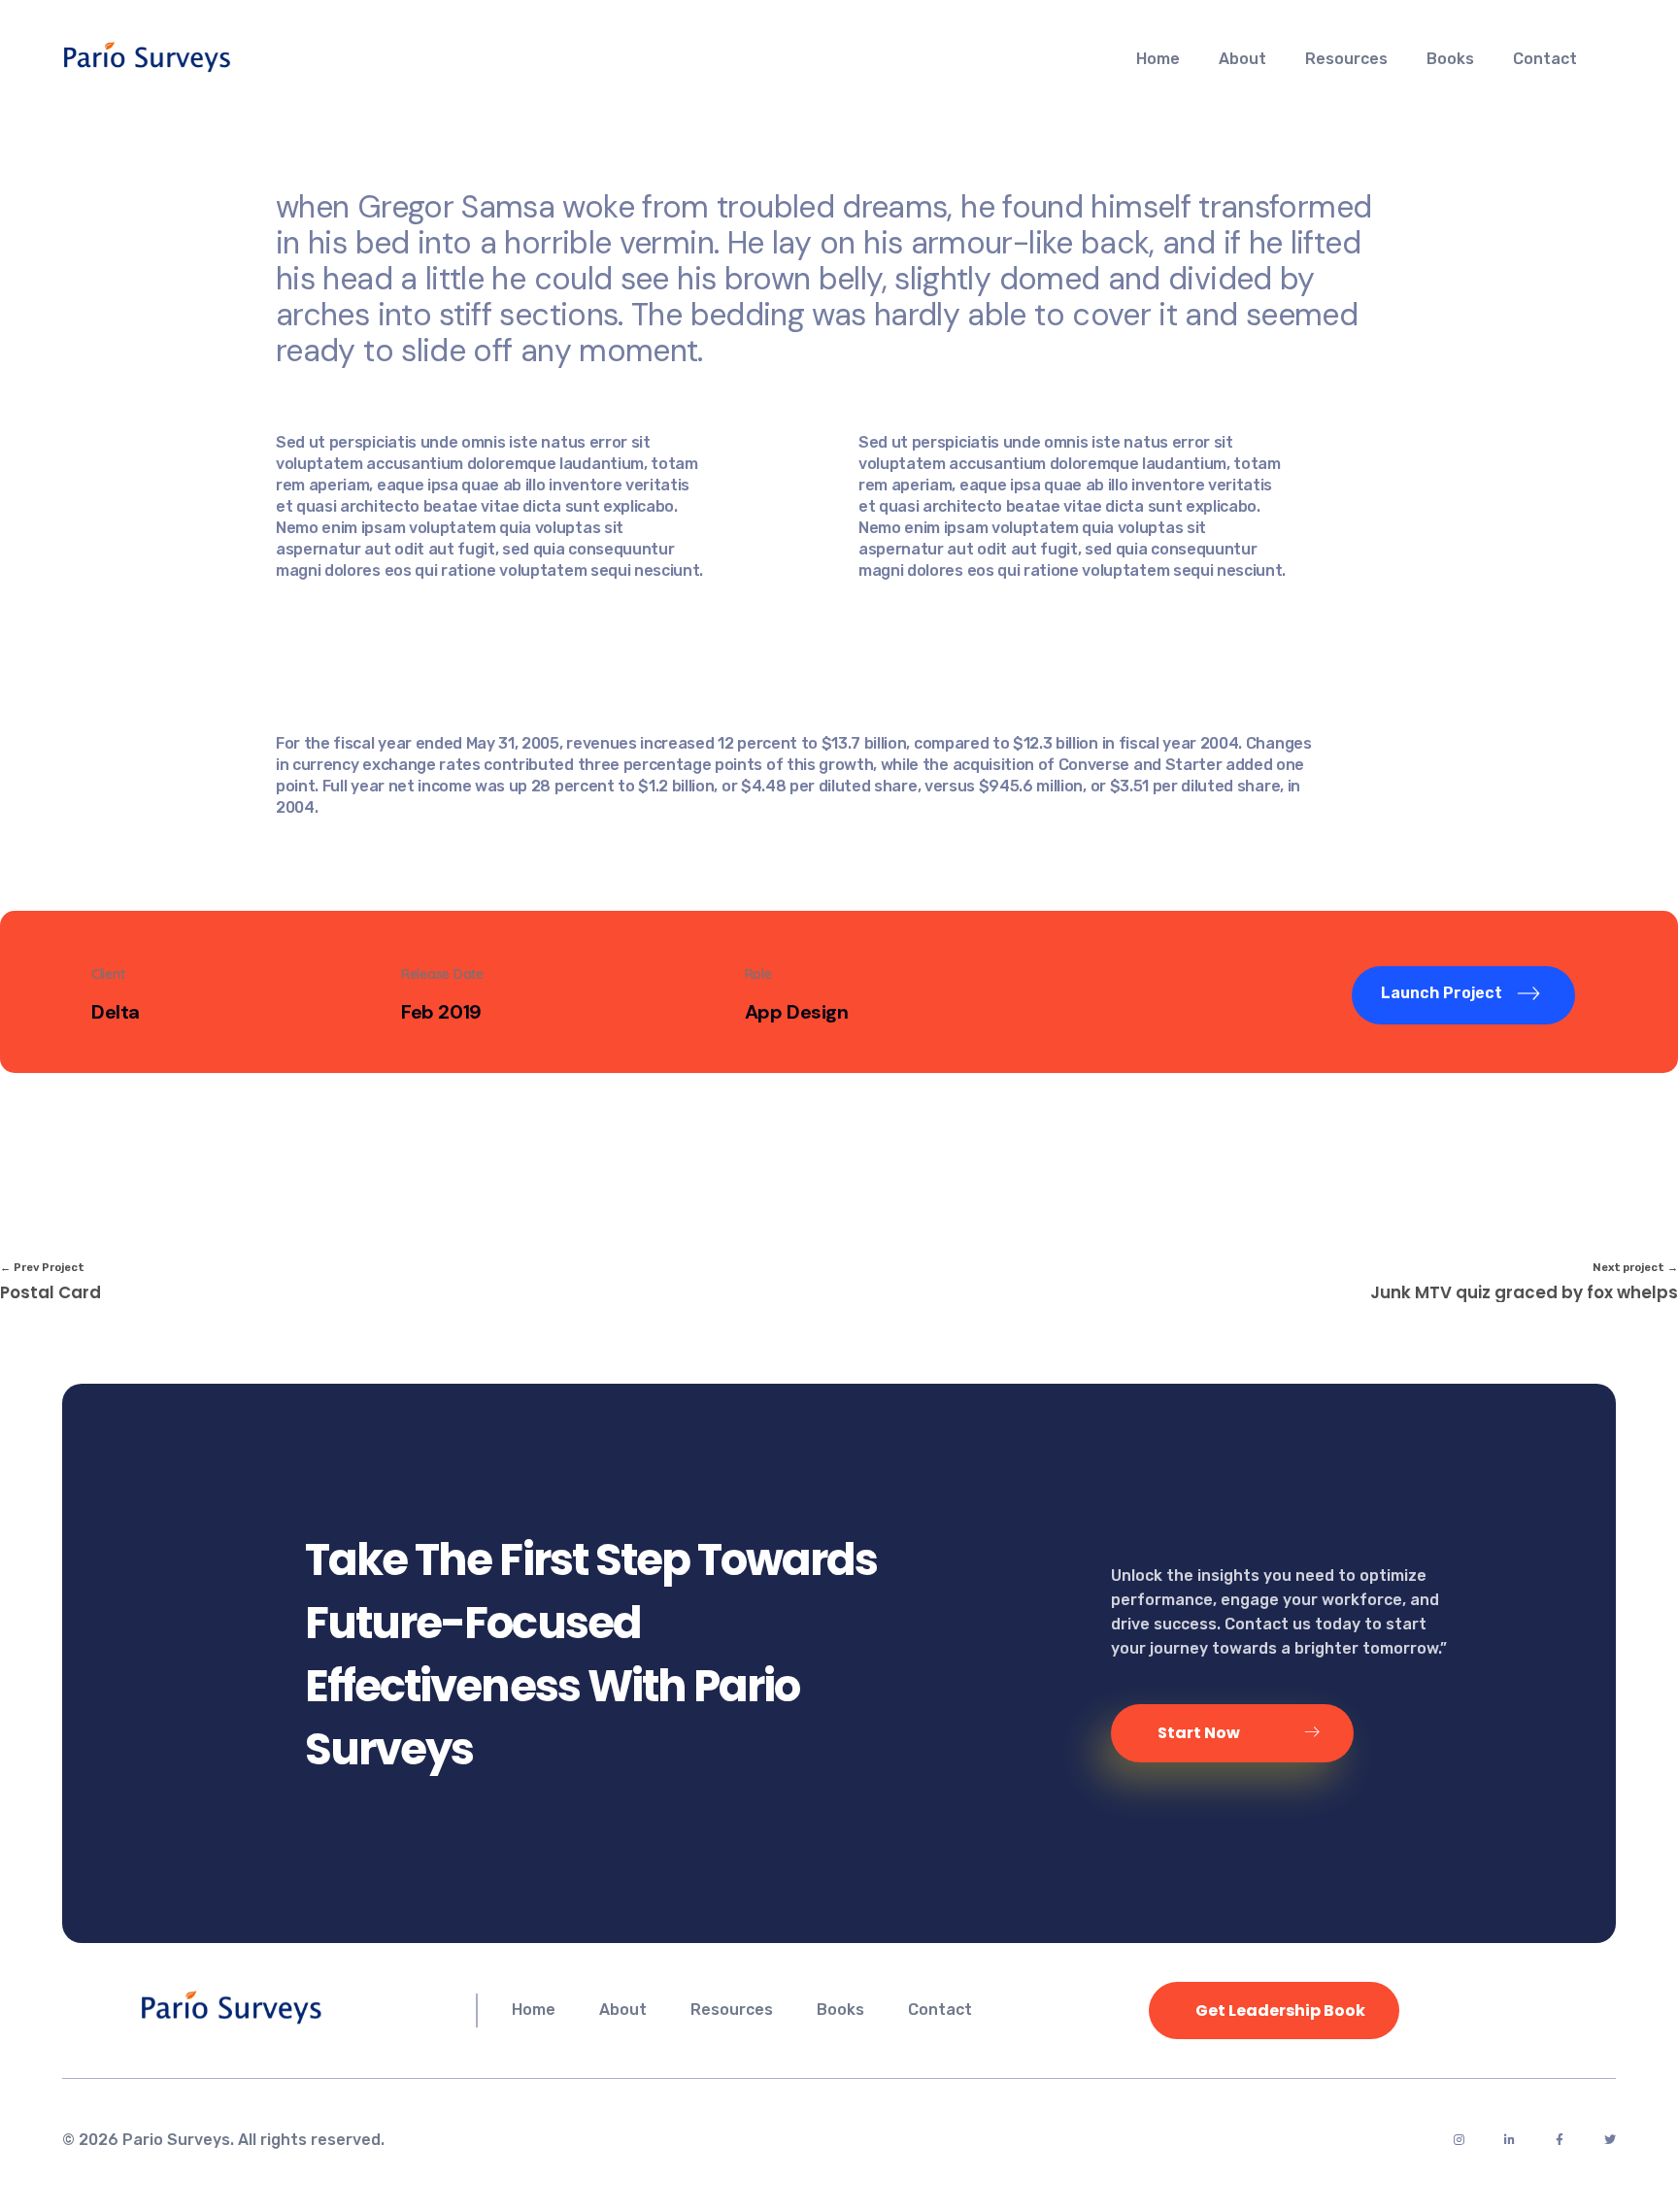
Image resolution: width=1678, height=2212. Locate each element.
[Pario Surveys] (203, 56)
